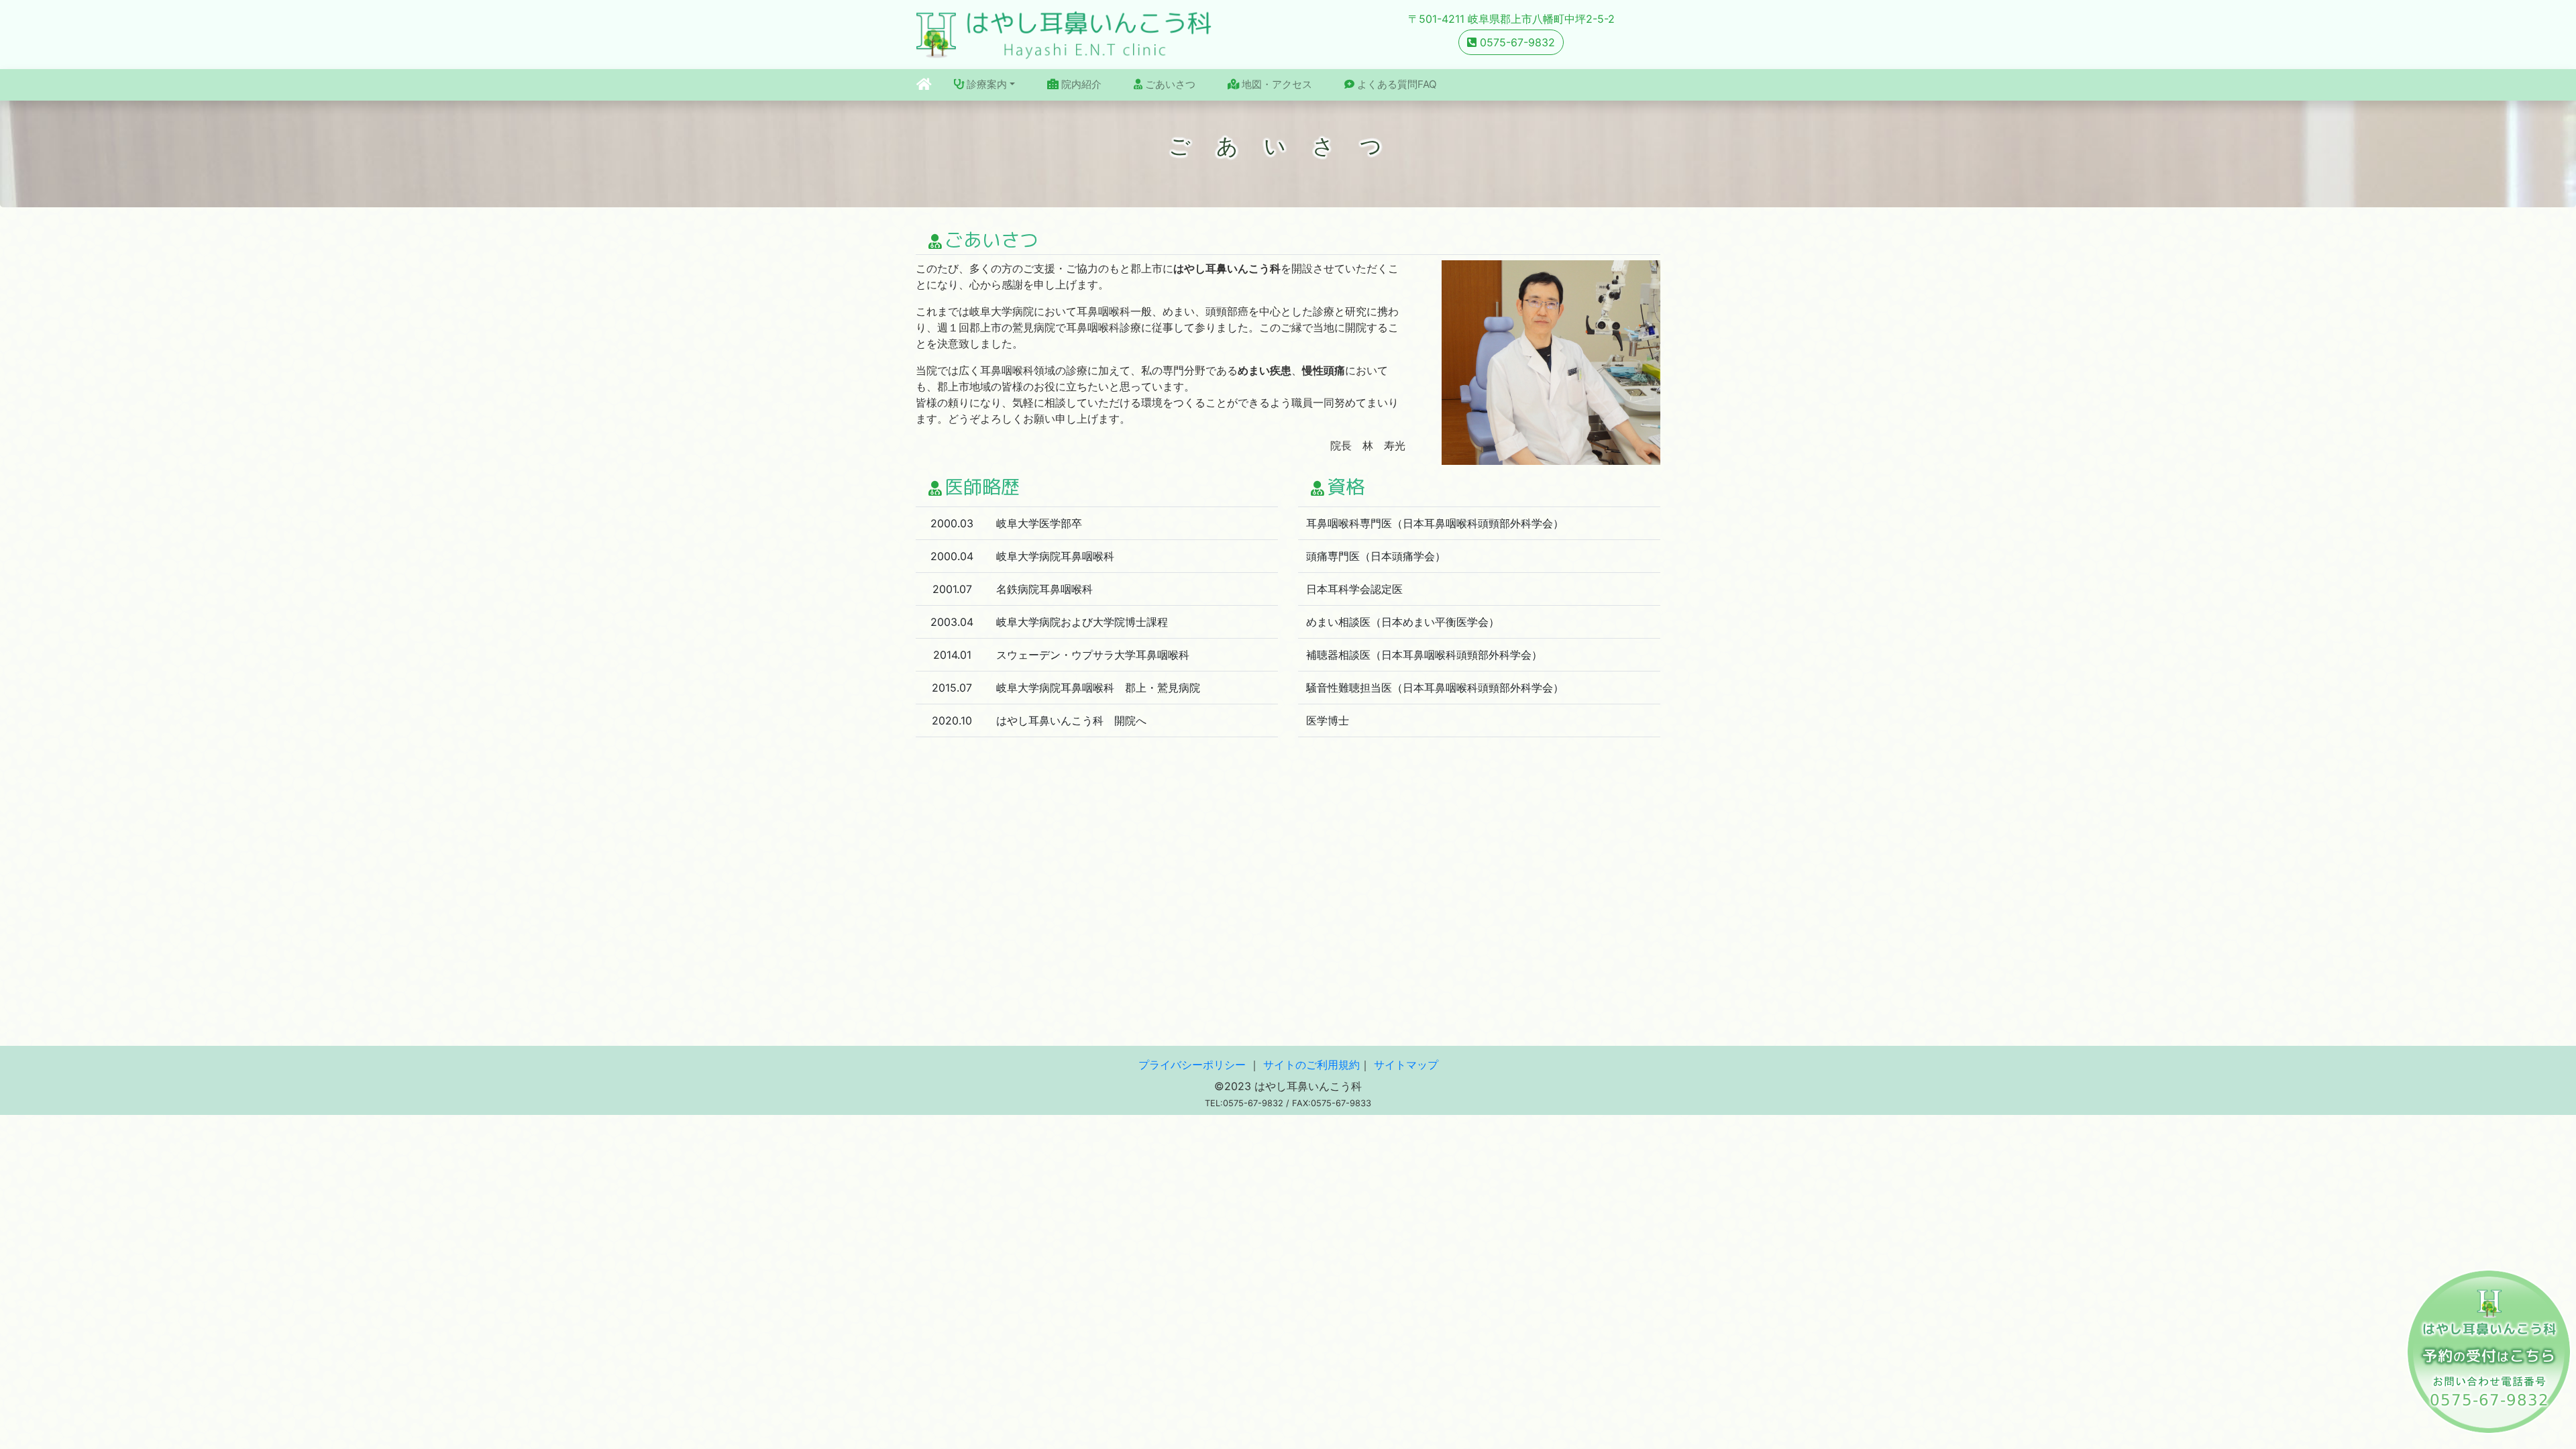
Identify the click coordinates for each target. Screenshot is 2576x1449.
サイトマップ (1406, 1065)
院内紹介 (1080, 84)
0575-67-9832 (1516, 42)
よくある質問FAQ (1396, 84)
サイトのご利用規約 (1311, 1065)
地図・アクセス (1276, 84)
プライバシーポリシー (1192, 1065)
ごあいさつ (1169, 84)
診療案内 (985, 84)
